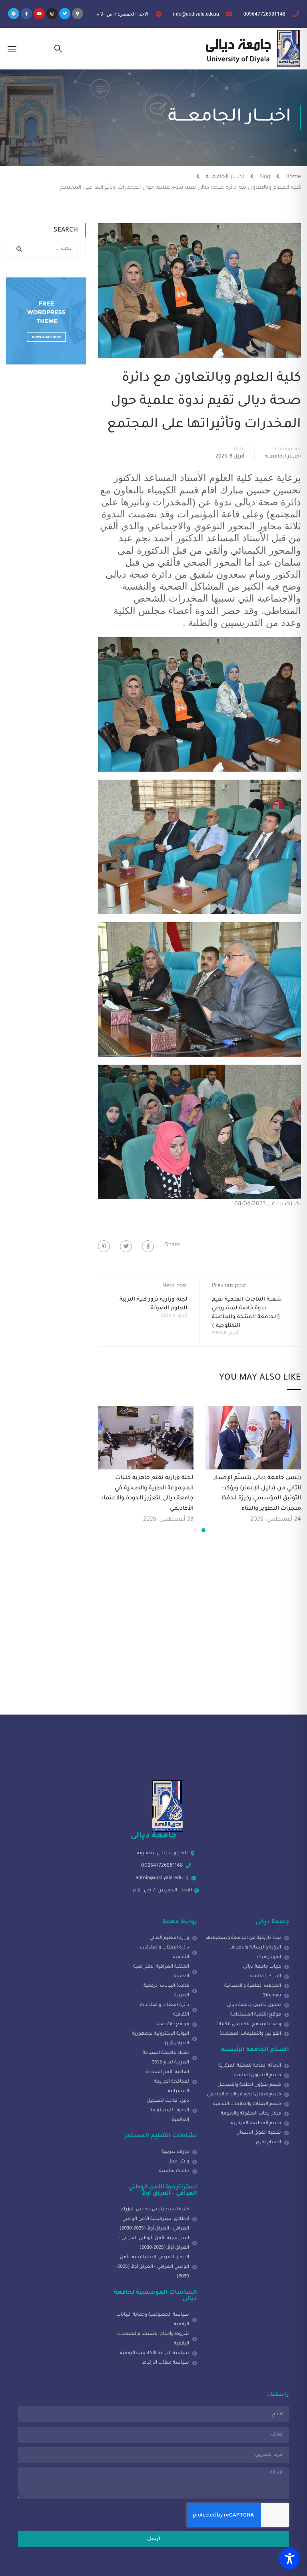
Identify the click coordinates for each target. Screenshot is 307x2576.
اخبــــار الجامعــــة (225, 177)
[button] (203, 1530)
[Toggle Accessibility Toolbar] (290, 2559)
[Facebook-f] (26, 14)
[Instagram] (52, 14)
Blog (265, 177)
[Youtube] (39, 14)
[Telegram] (14, 14)
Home (293, 177)
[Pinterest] (104, 1246)
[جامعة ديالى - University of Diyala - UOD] (251, 49)
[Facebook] (148, 1246)
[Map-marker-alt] (78, 14)
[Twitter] (65, 14)
